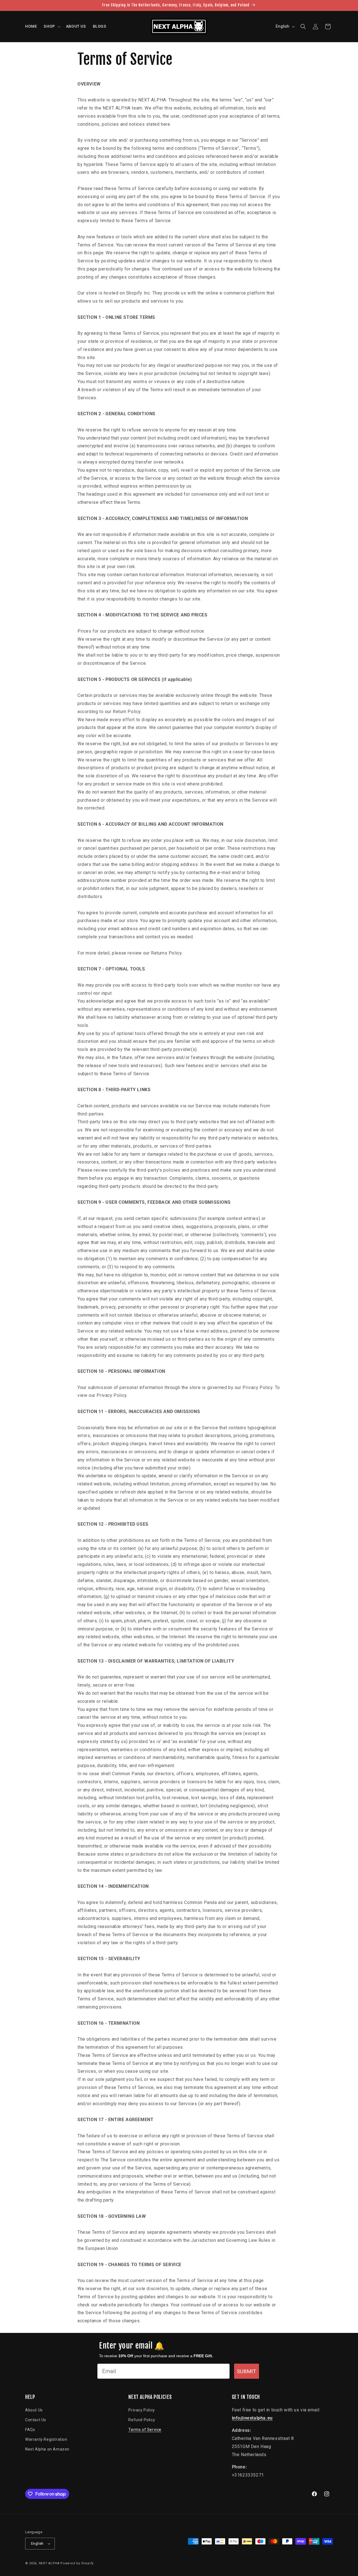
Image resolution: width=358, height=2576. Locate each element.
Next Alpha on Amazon (47, 2449)
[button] (51, 26)
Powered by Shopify (77, 2563)
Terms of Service (145, 2430)
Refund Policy (142, 2420)
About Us (34, 2410)
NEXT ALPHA (49, 2563)
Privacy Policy (142, 2410)
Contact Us (36, 2420)
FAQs (30, 2430)
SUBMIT (247, 2371)
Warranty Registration (46, 2439)
